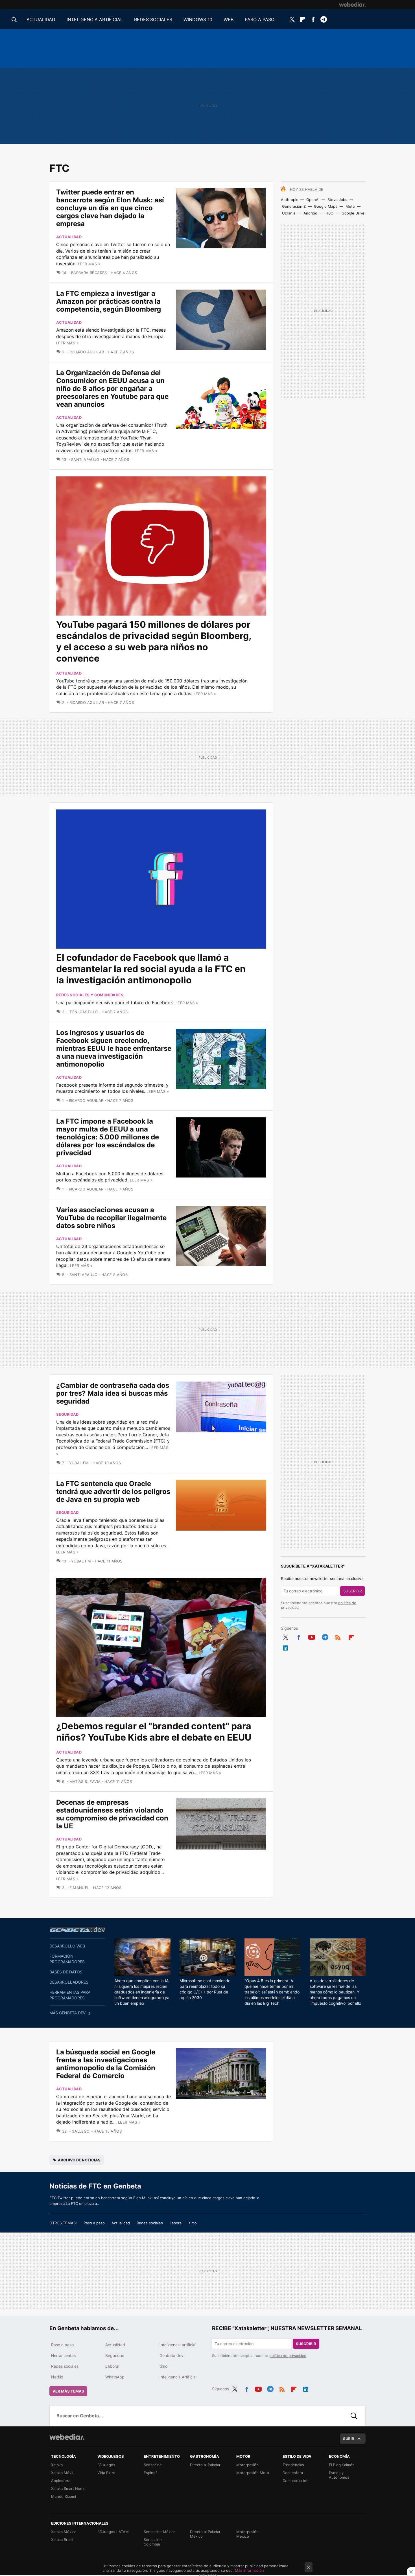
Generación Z (294, 206)
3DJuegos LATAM (113, 2532)
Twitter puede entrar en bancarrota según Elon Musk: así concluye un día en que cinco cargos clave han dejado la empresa (110, 208)
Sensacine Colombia (153, 2542)
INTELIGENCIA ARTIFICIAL (95, 19)
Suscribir (352, 1591)
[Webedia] (352, 5)
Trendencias (293, 2465)
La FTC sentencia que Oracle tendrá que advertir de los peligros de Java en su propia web (113, 1491)
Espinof (150, 2473)
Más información (249, 2570)
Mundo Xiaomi (64, 2496)
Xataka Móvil (62, 2473)
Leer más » (89, 264)
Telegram (324, 19)
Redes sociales (150, 2223)
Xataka (57, 2465)
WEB (229, 19)
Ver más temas (68, 2391)
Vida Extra (106, 2473)
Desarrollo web (67, 1946)
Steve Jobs (337, 200)
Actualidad (69, 237)
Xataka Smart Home (68, 2489)
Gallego (81, 2131)
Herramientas (63, 2355)
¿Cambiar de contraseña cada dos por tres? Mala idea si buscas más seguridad (113, 1393)
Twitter (292, 19)
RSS (338, 1636)
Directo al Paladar (205, 2465)
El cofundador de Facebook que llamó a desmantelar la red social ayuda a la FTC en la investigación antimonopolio (151, 969)
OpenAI (313, 200)
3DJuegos (106, 2465)
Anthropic (290, 200)
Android (310, 213)
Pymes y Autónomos (339, 2475)
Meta (350, 206)
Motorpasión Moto (253, 2473)
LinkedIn (285, 1647)
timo (193, 2223)
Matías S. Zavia (85, 1781)
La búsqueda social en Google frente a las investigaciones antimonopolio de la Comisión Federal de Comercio (106, 2064)
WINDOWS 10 (198, 19)
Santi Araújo (85, 459)
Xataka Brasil (62, 2540)
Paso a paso (94, 2223)
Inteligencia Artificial (178, 2377)
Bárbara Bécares (89, 273)
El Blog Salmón (342, 2465)
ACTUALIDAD (41, 19)
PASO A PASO (260, 19)
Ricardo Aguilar (87, 352)
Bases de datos (66, 1972)
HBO (329, 213)
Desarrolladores (69, 1982)
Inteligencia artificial (178, 2345)
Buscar (354, 2416)
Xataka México (64, 2532)
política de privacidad (288, 2356)
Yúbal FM (79, 1463)
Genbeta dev (77, 1929)
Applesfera (61, 2481)
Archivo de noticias (79, 2160)
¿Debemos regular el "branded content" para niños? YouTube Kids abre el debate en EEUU (154, 1732)
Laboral (176, 2223)
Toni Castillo (84, 1012)
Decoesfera (293, 2473)
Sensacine (153, 2465)
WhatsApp (115, 2377)
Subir (349, 2439)
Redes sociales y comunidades (90, 995)
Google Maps (326, 206)
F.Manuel (79, 1888)
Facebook (313, 19)
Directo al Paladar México (205, 2534)
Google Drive (353, 213)
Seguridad (67, 1414)
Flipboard (303, 19)
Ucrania (289, 213)
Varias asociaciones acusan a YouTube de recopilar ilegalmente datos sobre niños (111, 1218)
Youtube (312, 1636)
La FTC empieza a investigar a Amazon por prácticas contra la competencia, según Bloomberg (109, 301)
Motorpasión (247, 2465)
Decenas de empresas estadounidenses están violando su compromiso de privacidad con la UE (112, 1814)
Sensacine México (160, 2532)
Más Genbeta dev (67, 2013)
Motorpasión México (247, 2534)
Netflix (57, 2377)
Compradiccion (296, 2481)
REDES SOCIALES (153, 19)
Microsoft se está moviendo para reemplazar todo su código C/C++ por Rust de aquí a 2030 (205, 1989)
